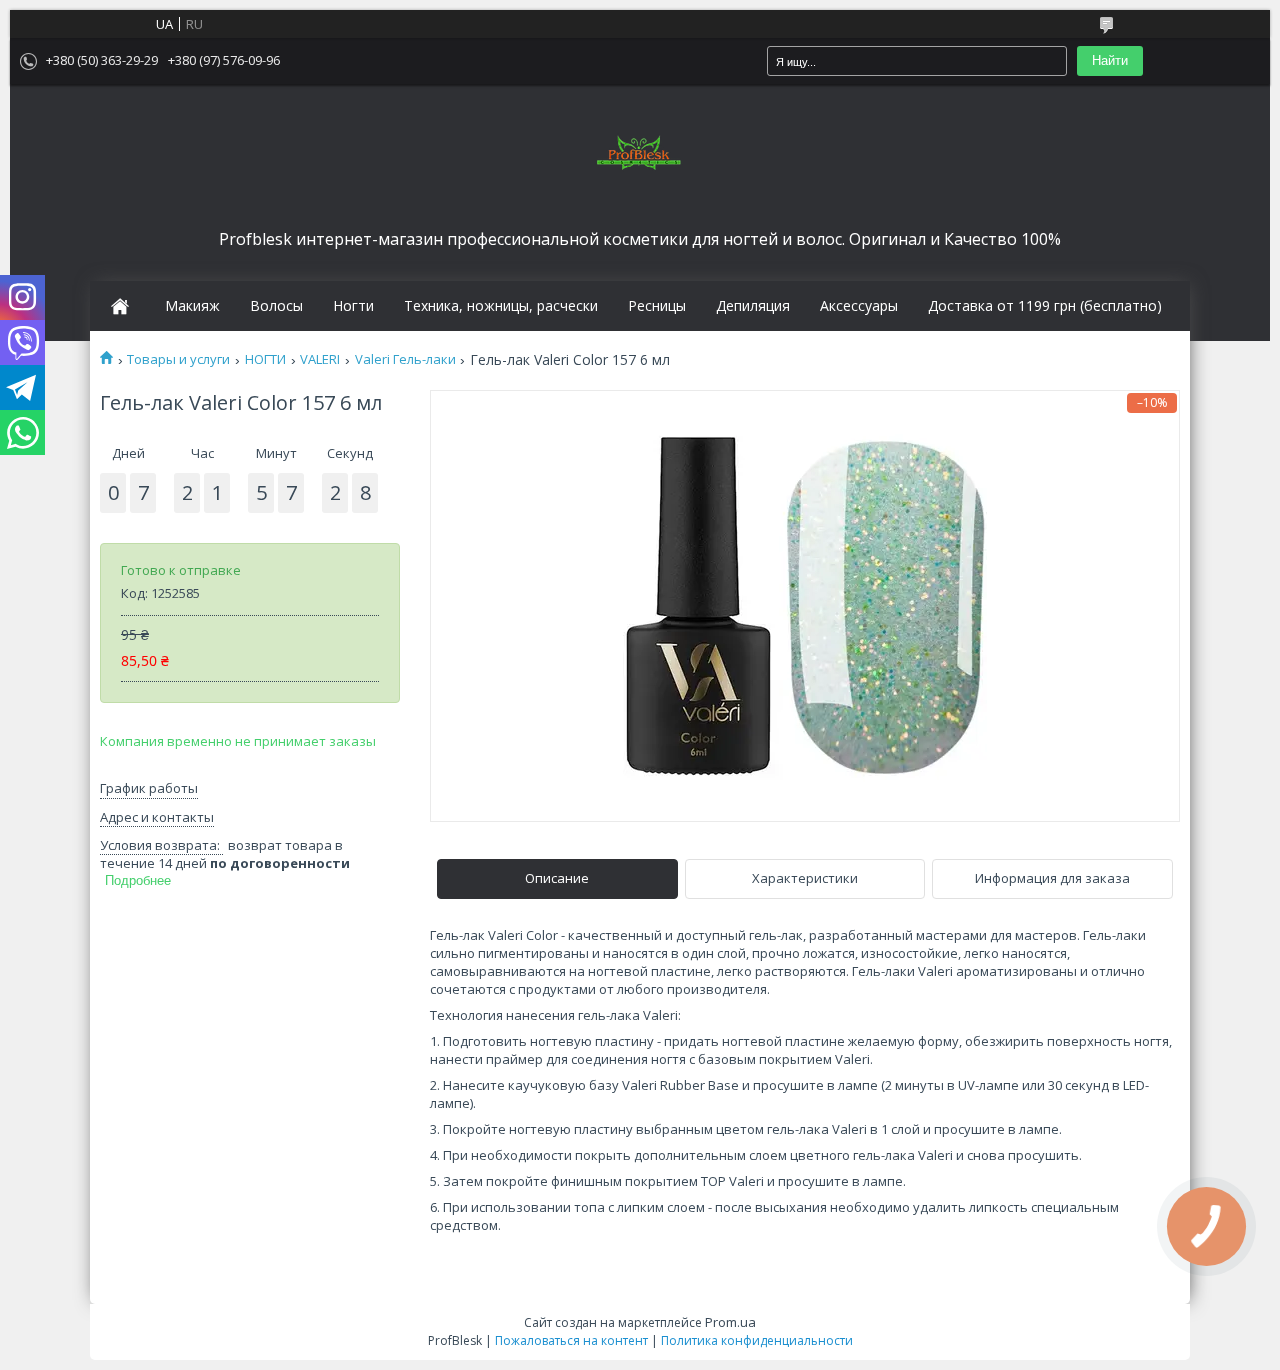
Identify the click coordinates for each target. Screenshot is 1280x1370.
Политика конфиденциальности (757, 1340)
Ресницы (657, 306)
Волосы (276, 306)
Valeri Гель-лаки (405, 359)
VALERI (320, 359)
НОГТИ (265, 359)
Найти (1110, 60)
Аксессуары (859, 306)
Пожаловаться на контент (571, 1340)
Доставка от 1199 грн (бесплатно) (1045, 306)
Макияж (192, 306)
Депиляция (753, 306)
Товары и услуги (178, 359)
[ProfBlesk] (640, 154)
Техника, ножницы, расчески (501, 306)
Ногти (353, 306)
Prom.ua (730, 1322)
